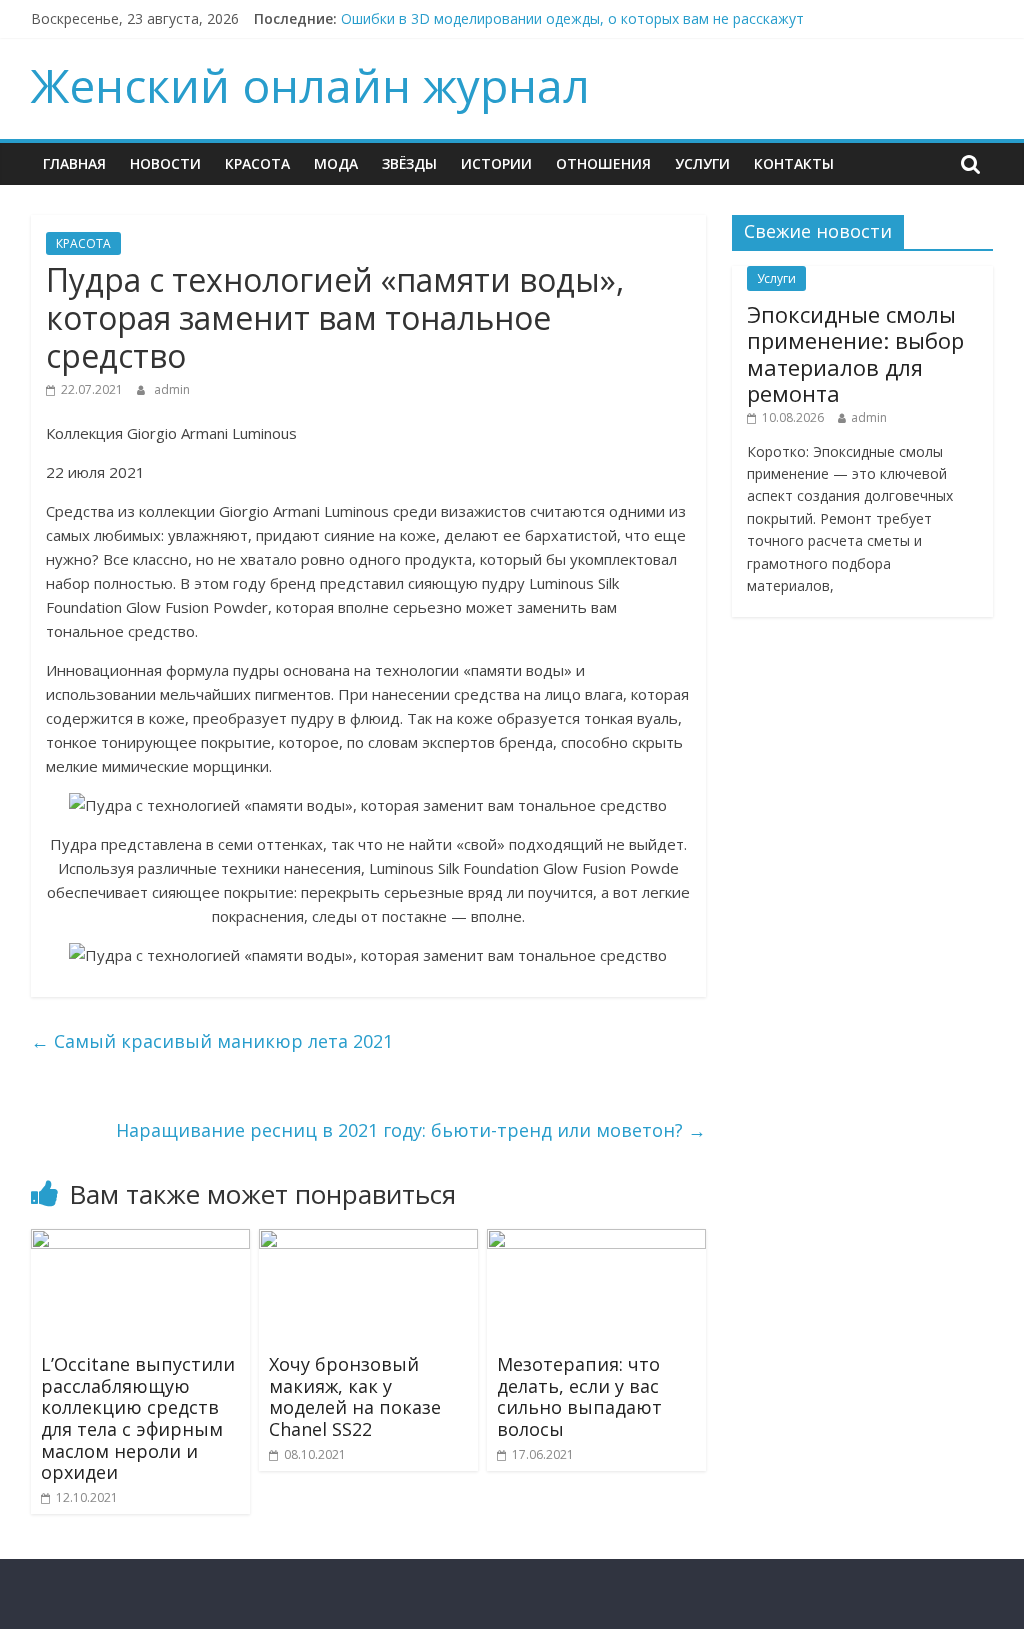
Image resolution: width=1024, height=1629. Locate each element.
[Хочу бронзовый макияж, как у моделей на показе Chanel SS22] (369, 1241)
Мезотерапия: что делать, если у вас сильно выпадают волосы (579, 1396)
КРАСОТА (257, 163)
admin (172, 389)
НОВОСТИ (165, 163)
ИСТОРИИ (496, 163)
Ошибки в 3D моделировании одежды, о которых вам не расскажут (572, 18)
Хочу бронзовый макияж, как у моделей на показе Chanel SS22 (355, 1396)
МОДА (336, 163)
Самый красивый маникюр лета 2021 (212, 1041)
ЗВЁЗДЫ (409, 163)
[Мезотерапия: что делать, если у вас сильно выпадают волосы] (597, 1241)
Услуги (702, 163)
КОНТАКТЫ (794, 163)
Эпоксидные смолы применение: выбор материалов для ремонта (855, 353)
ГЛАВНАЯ (74, 163)
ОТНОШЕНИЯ (603, 163)
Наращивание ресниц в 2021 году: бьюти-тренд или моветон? (411, 1130)
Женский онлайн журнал (310, 85)
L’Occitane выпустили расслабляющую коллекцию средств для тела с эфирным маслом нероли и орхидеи (138, 1418)
